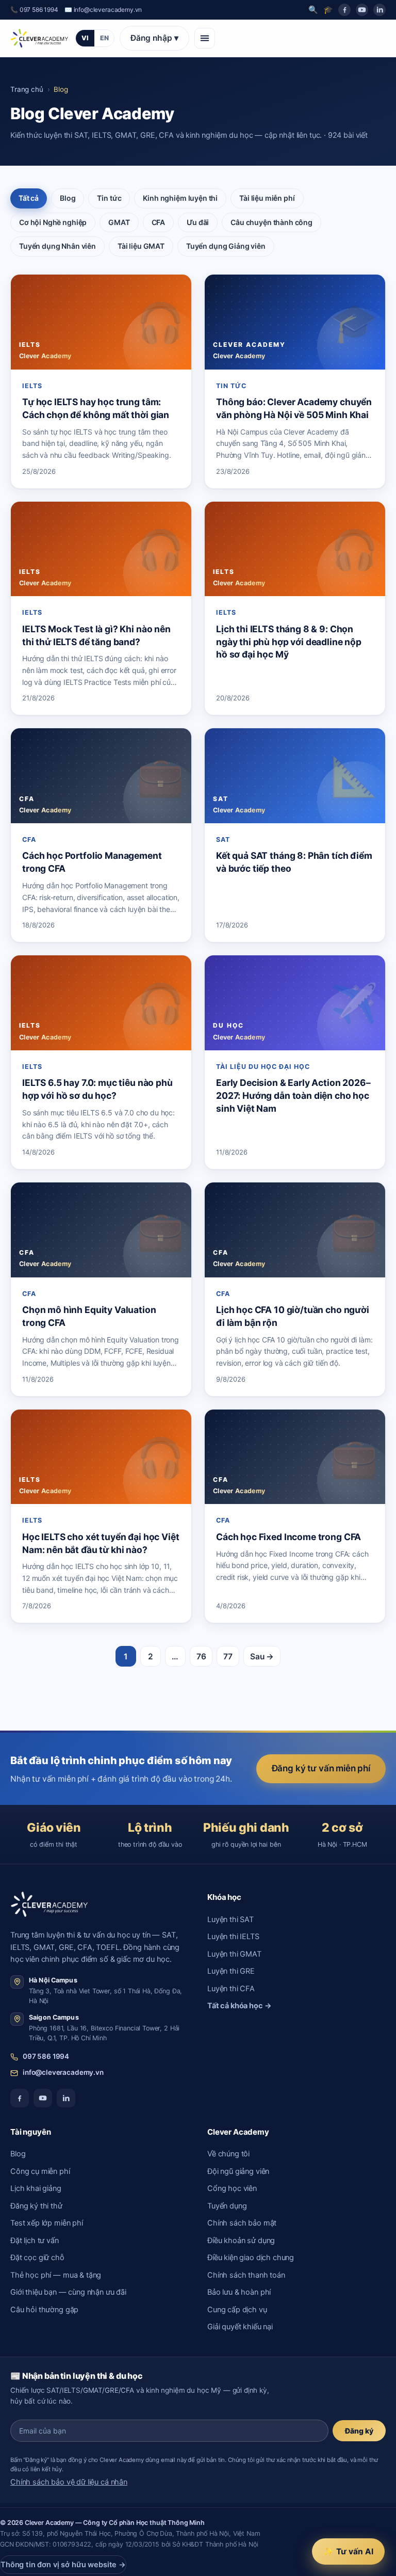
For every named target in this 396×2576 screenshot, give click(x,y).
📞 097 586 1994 (34, 10)
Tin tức (109, 198)
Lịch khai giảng (36, 2188)
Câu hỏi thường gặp (44, 2310)
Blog (68, 198)
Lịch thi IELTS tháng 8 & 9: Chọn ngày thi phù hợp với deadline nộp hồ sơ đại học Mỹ (289, 642)
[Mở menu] (205, 38)
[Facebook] (344, 10)
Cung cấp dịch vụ (237, 2310)
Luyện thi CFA (231, 1989)
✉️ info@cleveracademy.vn (103, 10)
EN (104, 38)
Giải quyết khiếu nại (240, 2327)
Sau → (262, 1657)
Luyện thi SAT (230, 1919)
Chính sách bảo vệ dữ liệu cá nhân (69, 2482)
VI (85, 38)
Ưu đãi (198, 222)
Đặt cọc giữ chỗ (37, 2258)
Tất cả (29, 198)
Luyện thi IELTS (233, 1937)
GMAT (119, 222)
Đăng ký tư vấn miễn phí (321, 1768)
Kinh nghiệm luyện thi (180, 198)
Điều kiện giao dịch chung (251, 2258)
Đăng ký (359, 2431)
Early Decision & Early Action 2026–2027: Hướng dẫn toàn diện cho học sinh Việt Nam (293, 1095)
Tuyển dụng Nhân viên (57, 246)
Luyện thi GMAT (234, 1954)
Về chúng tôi (228, 2154)
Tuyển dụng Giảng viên (226, 246)
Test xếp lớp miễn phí (47, 2223)
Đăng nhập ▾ (154, 38)
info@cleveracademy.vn (63, 2072)
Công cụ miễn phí (40, 2171)
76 (201, 1657)
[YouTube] (362, 10)
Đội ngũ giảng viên (238, 2171)
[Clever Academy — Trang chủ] (39, 38)
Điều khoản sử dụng (241, 2241)
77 (228, 1657)
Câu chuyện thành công (271, 222)
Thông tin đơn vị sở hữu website (63, 2565)
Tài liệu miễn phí (267, 198)
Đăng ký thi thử (36, 2206)
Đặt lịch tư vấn (35, 2241)
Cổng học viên (232, 2188)
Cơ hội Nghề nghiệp (53, 222)
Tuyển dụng (227, 2206)
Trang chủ (27, 89)
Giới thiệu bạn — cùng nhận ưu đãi (68, 2292)
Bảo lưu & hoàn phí (239, 2292)
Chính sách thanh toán (246, 2275)
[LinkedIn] (379, 10)
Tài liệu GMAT (141, 246)
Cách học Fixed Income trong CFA (288, 1537)
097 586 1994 (46, 2056)
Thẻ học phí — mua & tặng (56, 2275)
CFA (159, 222)
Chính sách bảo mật (242, 2223)
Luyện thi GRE (231, 1971)
